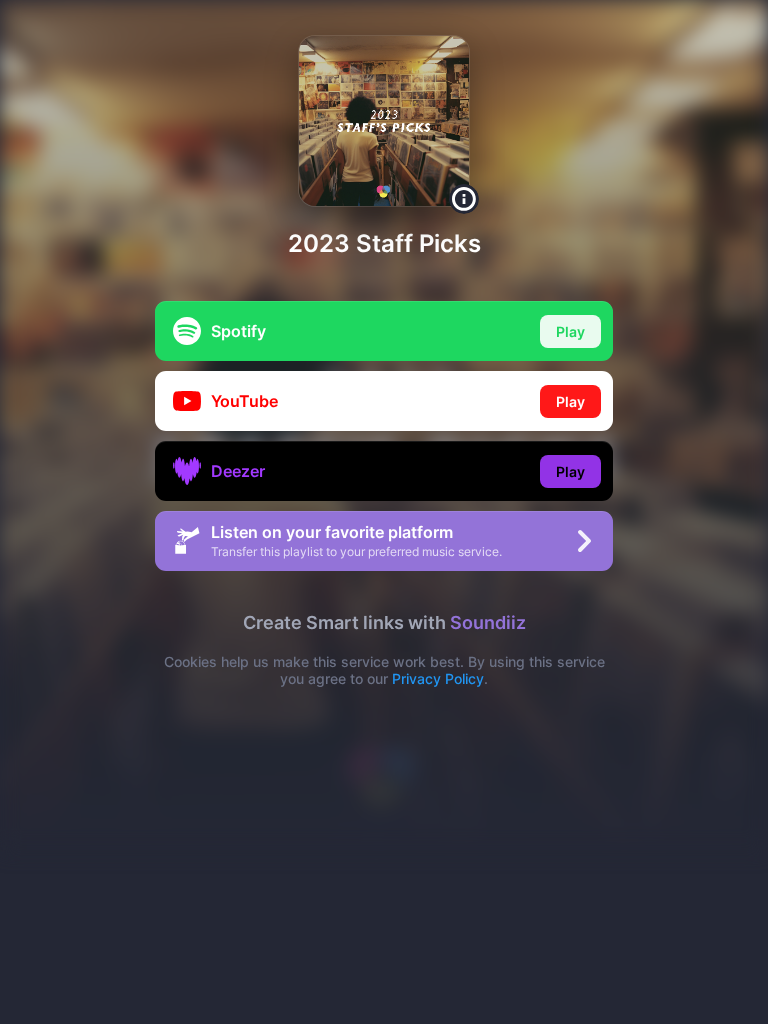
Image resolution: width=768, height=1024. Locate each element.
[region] (384, 512)
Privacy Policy (438, 678)
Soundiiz (488, 622)
